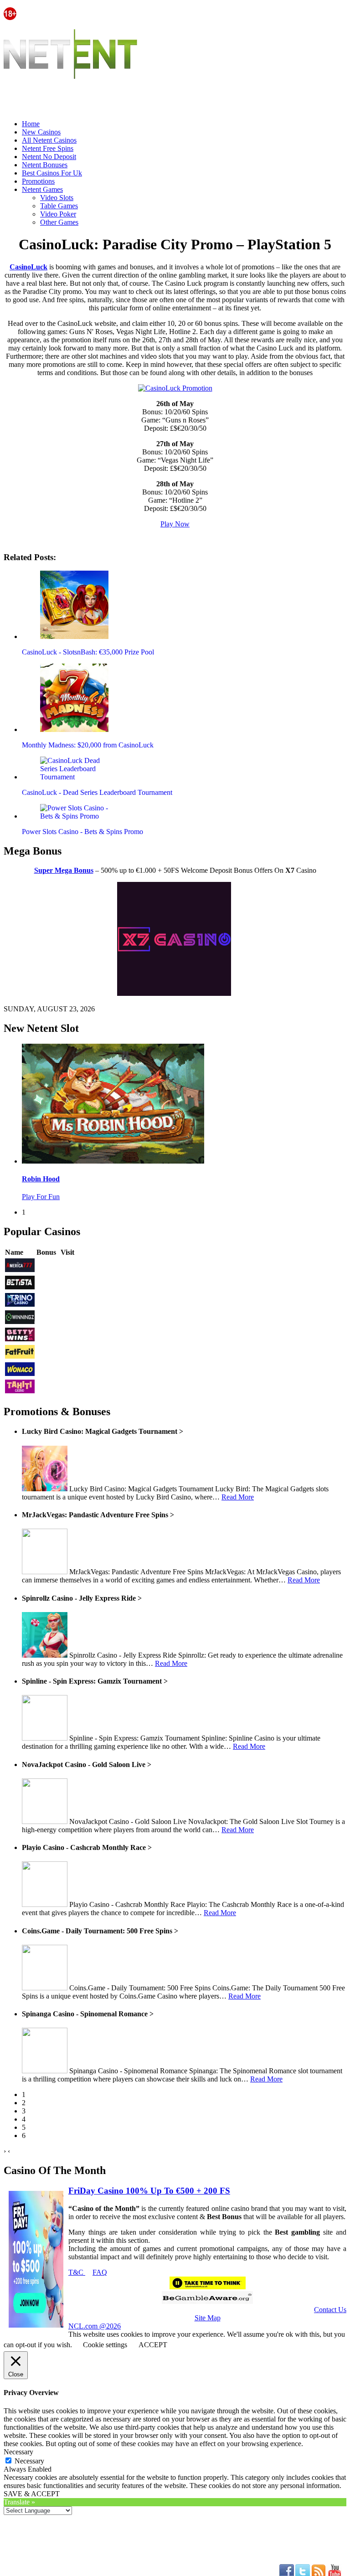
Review (48, 1266)
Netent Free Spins (48, 148)
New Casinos (41, 132)
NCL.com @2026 (95, 2326)
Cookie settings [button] (105, 2345)
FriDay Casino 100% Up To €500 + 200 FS (149, 2191)
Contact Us (330, 2310)
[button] (74, 605)
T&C (77, 2272)
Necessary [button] (18, 2452)
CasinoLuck (28, 267)
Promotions (38, 181)
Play (67, 1266)
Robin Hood (41, 1179)
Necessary (29, 2461)
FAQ (100, 2272)
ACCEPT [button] (153, 2345)
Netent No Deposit (49, 157)
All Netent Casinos (49, 140)
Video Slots (57, 198)
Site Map (208, 2318)
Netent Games (42, 189)
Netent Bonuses (45, 165)
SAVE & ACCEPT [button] (32, 2494)
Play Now (175, 524)
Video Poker (58, 214)
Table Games (59, 206)
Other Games (59, 222)
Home (31, 124)
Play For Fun (41, 1197)
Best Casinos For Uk (52, 173)
